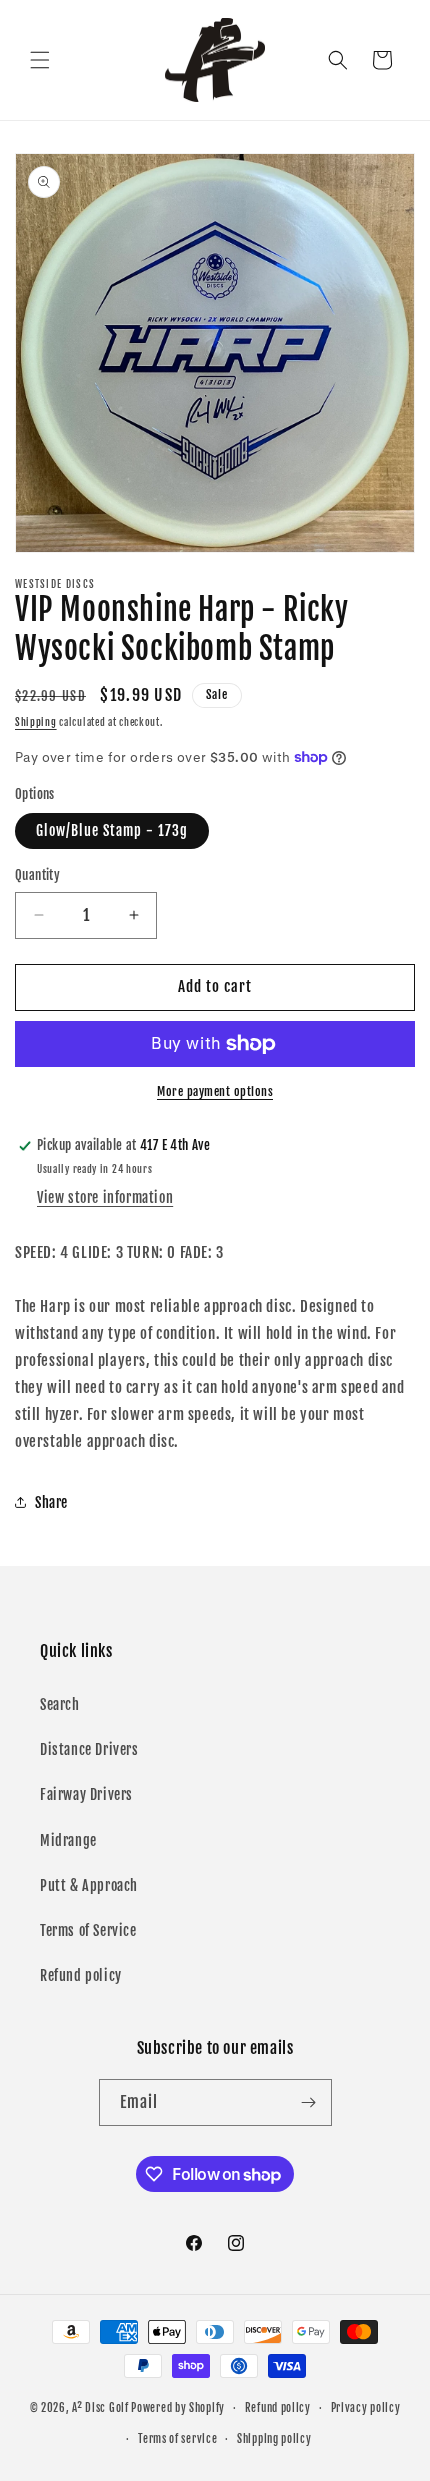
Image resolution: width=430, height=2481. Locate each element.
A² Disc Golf (100, 2408)
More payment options (215, 1091)
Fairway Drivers (86, 1794)
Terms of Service (88, 1930)
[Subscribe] (309, 2102)
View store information (105, 1197)
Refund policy (81, 1975)
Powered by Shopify (178, 2408)
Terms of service (177, 2439)
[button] (40, 60)
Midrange (68, 1840)
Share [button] (51, 1502)
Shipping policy (274, 2439)
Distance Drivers (89, 1749)
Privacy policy (366, 2408)
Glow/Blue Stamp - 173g (112, 830)
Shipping (36, 722)
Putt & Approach (89, 1885)
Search (60, 1704)
